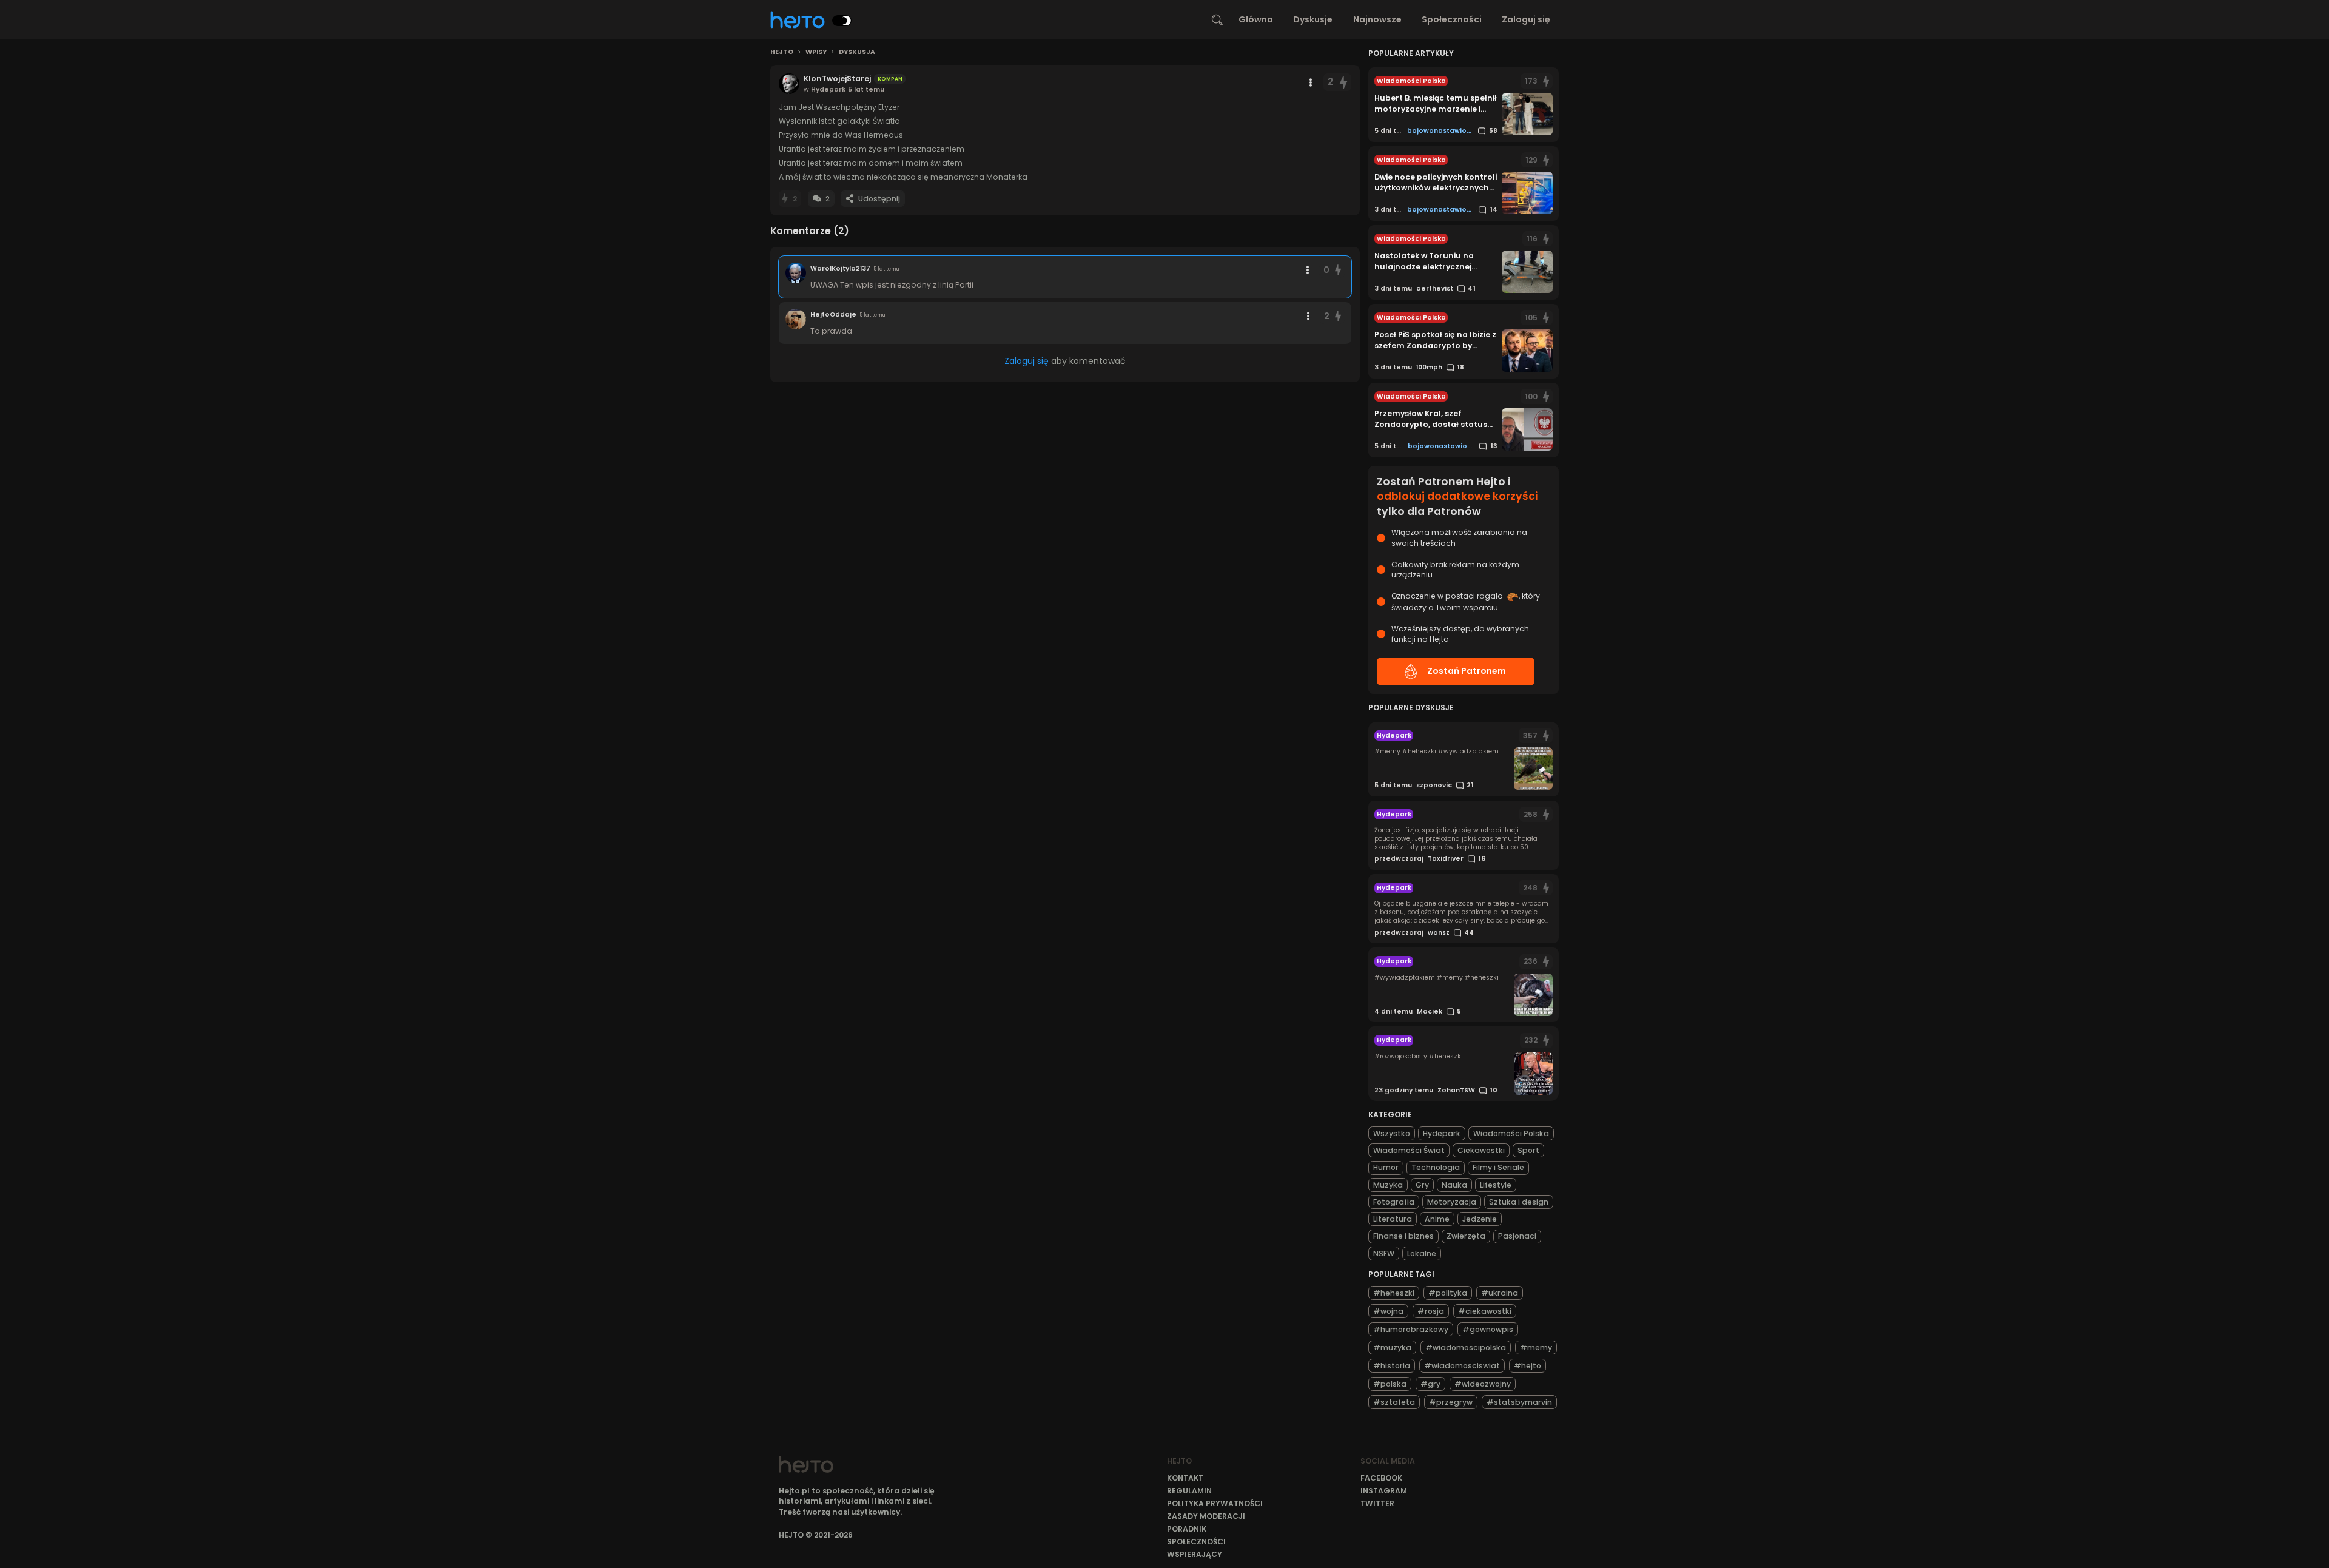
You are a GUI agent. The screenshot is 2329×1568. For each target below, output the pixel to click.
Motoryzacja (1452, 1202)
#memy (1536, 1348)
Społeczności (1452, 19)
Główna (1256, 19)
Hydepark (1442, 1133)
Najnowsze (1377, 19)
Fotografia (1394, 1202)
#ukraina (1500, 1293)
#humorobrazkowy (1411, 1329)
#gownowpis (1488, 1329)
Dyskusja (857, 52)
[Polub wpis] (1343, 82)
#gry (1430, 1384)
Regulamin (1189, 1491)
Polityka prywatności (1215, 1503)
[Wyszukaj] (1217, 20)
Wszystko (1392, 1133)
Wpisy (816, 52)
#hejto (1527, 1366)
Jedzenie (1480, 1219)
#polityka (1448, 1293)
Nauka (1454, 1185)
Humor (1386, 1167)
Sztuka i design (1519, 1202)
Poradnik (1187, 1529)
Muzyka (1388, 1185)
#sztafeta (1394, 1402)
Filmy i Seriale (1498, 1167)
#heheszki (1394, 1293)
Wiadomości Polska (1511, 1133)
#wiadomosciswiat (1462, 1366)
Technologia (1436, 1167)
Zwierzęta (1466, 1236)
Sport (1528, 1150)
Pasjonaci (1517, 1236)
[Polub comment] (1339, 270)
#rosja (1431, 1311)
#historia (1392, 1366)
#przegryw (1451, 1402)
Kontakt (1185, 1478)
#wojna (1388, 1311)
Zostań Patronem (1467, 671)
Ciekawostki (1481, 1150)
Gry (1422, 1185)
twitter (1377, 1503)
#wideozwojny (1483, 1384)
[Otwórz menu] (1311, 82)
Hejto (782, 52)
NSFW (1384, 1253)
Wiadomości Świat (1409, 1150)
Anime (1437, 1219)
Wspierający (1195, 1554)
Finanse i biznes (1403, 1236)
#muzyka (1392, 1348)
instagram (1384, 1491)
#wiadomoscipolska (1466, 1348)
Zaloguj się (1526, 19)
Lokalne (1422, 1253)
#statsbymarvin (1519, 1402)
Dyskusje (1313, 19)
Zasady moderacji (1206, 1516)
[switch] (842, 21)
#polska (1390, 1384)
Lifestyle (1496, 1185)
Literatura (1393, 1219)
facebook (1381, 1478)
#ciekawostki (1485, 1311)
